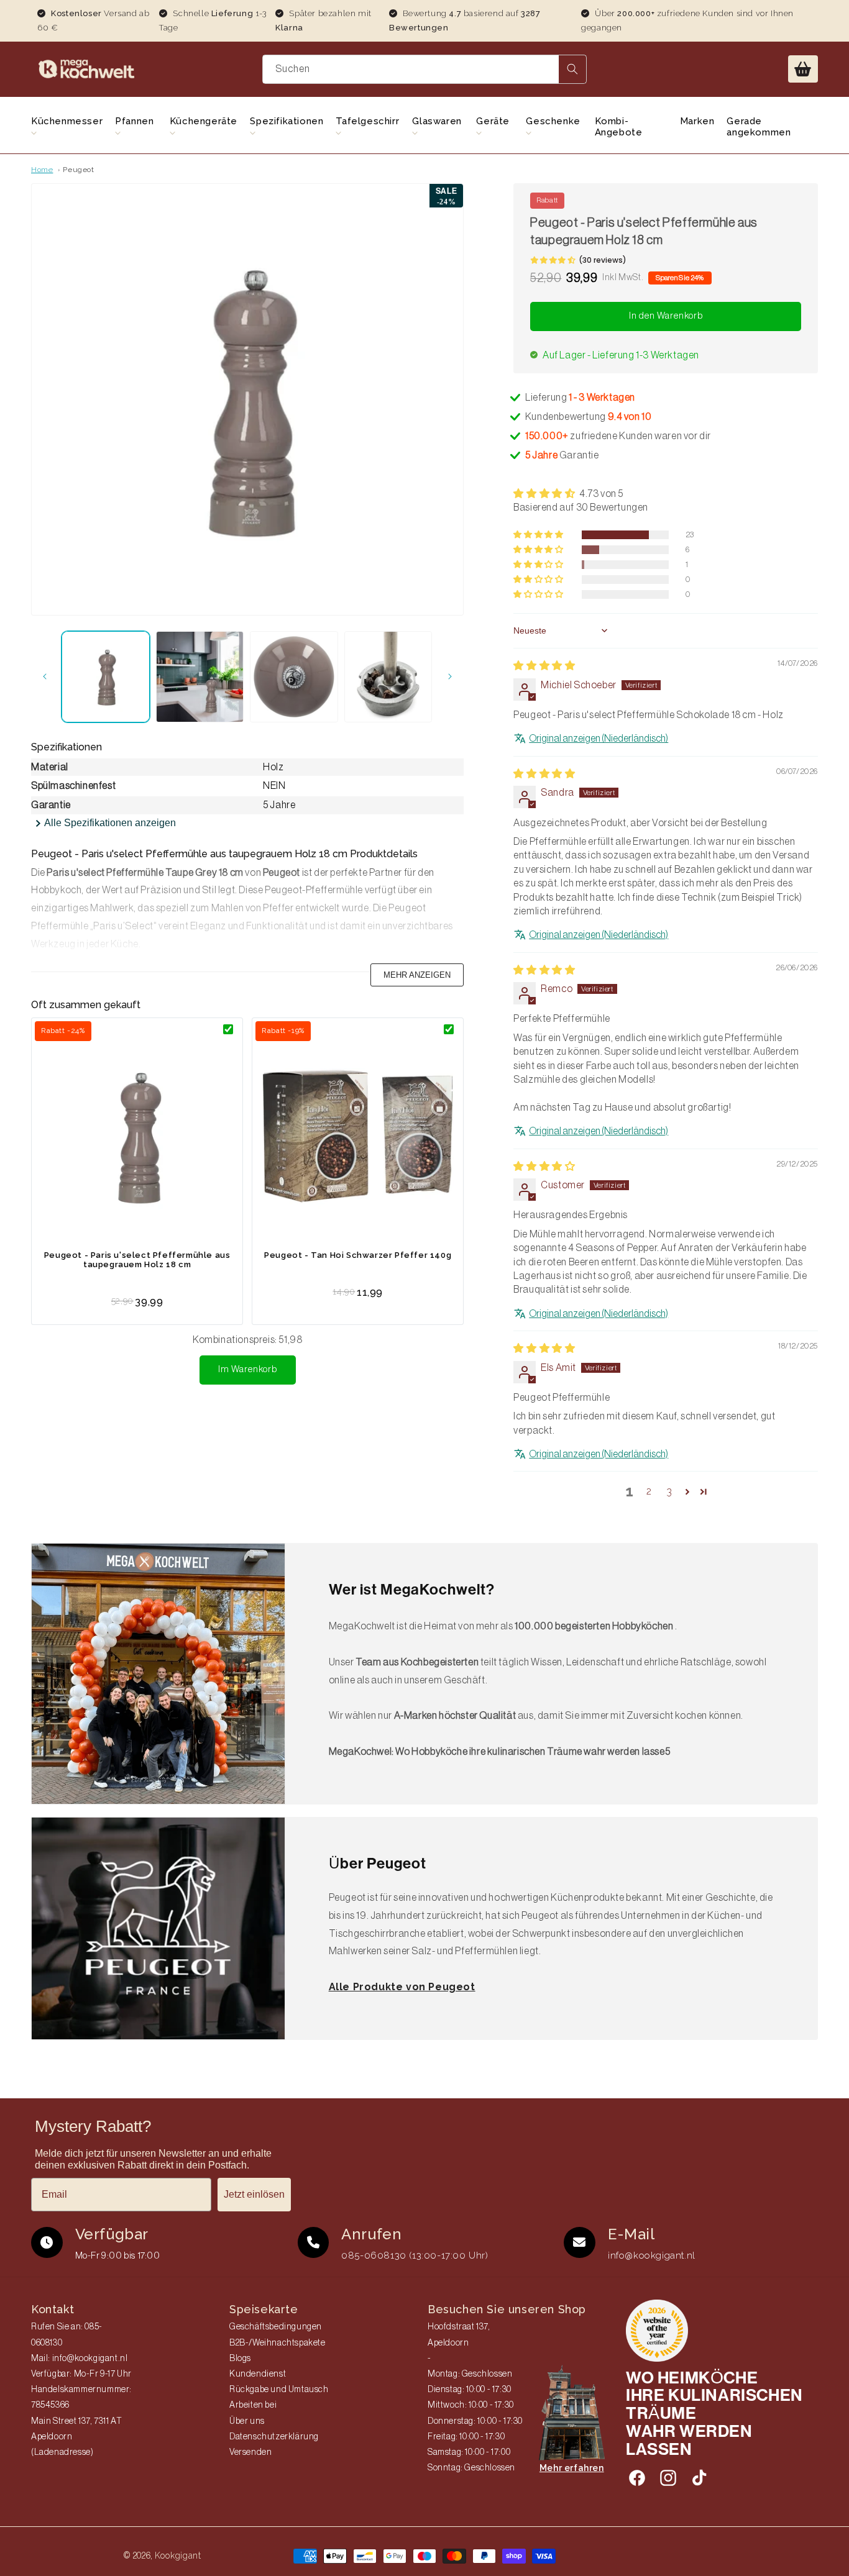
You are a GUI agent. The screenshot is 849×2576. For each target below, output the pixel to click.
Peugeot (78, 170)
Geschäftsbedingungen (276, 2327)
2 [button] (649, 1491)
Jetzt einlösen (254, 2194)
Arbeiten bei (253, 2405)
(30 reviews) (603, 260)
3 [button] (669, 1491)
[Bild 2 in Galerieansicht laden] (200, 677)
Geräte (493, 121)
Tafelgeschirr (367, 121)
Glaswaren (437, 121)
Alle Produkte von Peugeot (402, 1987)
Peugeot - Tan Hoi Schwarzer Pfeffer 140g (358, 1255)
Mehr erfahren (572, 2468)
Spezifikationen (287, 121)
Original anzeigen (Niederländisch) (599, 739)
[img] (544, 666)
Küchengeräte (204, 121)
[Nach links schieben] (45, 676)
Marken (697, 121)
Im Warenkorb (248, 1369)
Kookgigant (178, 2556)
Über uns (247, 2421)
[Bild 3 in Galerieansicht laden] (294, 677)
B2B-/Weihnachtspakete (278, 2343)
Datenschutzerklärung (274, 2437)
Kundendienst (258, 2374)
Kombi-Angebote (619, 127)
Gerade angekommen (759, 127)
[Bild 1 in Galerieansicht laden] (106, 677)
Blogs (240, 2359)
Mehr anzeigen (417, 975)
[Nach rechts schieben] (450, 676)
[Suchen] (572, 69)
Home (42, 170)
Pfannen (134, 121)
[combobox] (425, 69)
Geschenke (553, 121)
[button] (803, 69)
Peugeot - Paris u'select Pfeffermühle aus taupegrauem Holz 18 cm (137, 1260)
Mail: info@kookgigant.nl (79, 2359)
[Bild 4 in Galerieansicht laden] (388, 677)
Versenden (250, 2452)
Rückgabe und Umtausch (279, 2390)
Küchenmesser (67, 121)
